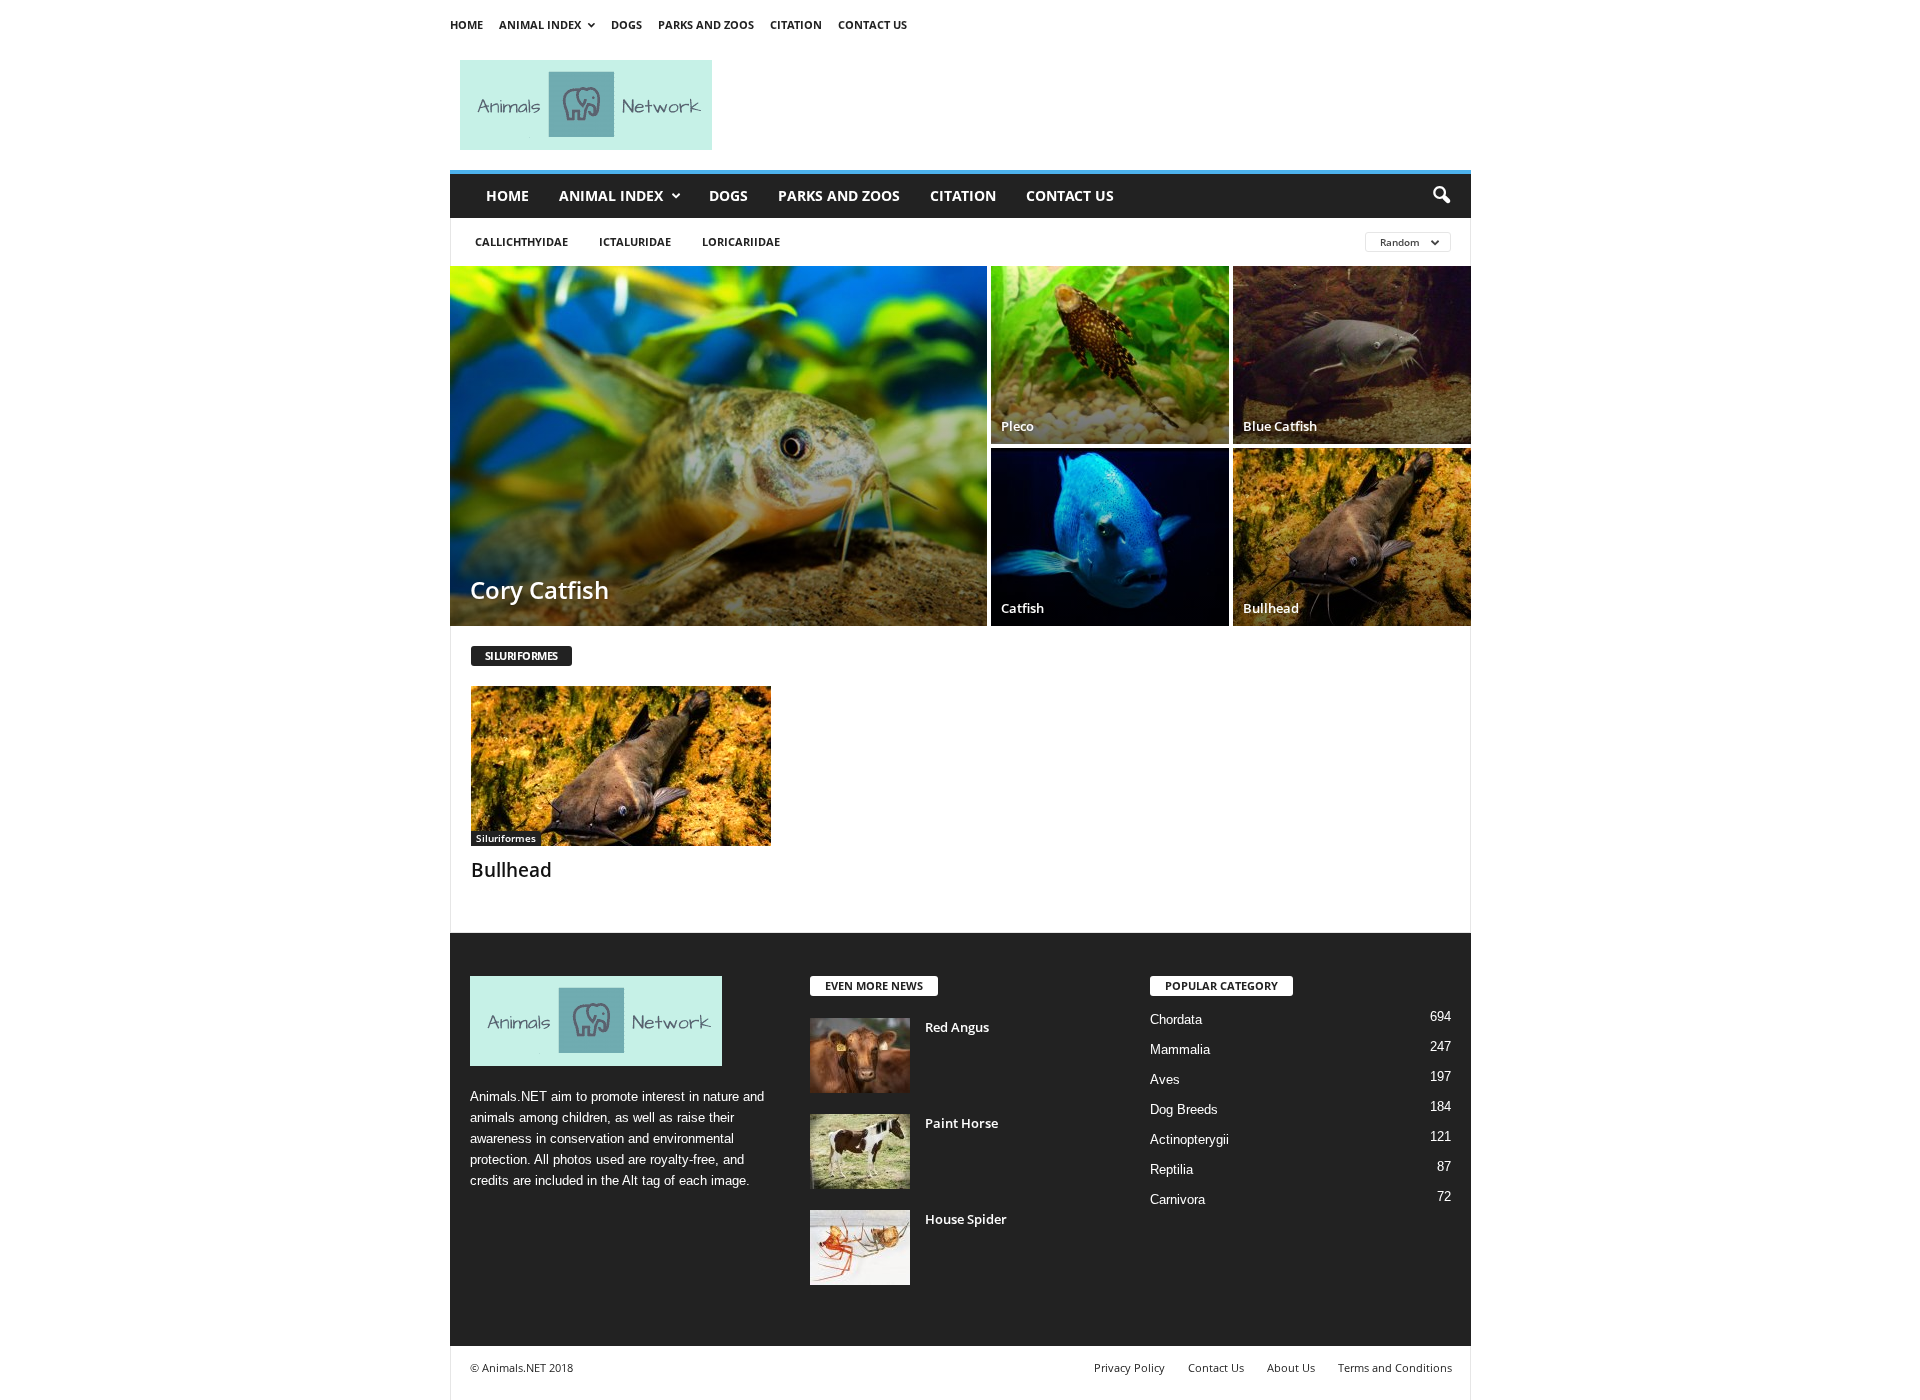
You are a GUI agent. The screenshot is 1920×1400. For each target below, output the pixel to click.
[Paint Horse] (860, 1151)
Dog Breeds (1184, 1109)
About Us (1291, 1367)
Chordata (1176, 1019)
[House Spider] (860, 1247)
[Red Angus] (860, 1055)
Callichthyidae (521, 241)
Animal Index (540, 24)
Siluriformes (506, 838)
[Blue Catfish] (1352, 355)
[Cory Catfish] (718, 446)
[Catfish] (1110, 537)
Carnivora (1177, 1199)
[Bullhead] (1352, 537)
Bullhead (511, 870)
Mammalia (1180, 1049)
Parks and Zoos (706, 24)
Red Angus (957, 1027)
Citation (796, 24)
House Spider (966, 1219)
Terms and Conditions (1395, 1367)
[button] (1441, 196)
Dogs (626, 24)
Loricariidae (741, 241)
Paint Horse (961, 1123)
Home (466, 24)
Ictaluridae (635, 241)
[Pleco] (1110, 355)
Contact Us (872, 24)
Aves (1165, 1079)
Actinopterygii (1189, 1139)
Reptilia (1171, 1169)
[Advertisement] (1100, 105)
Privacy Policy (1129, 1367)
